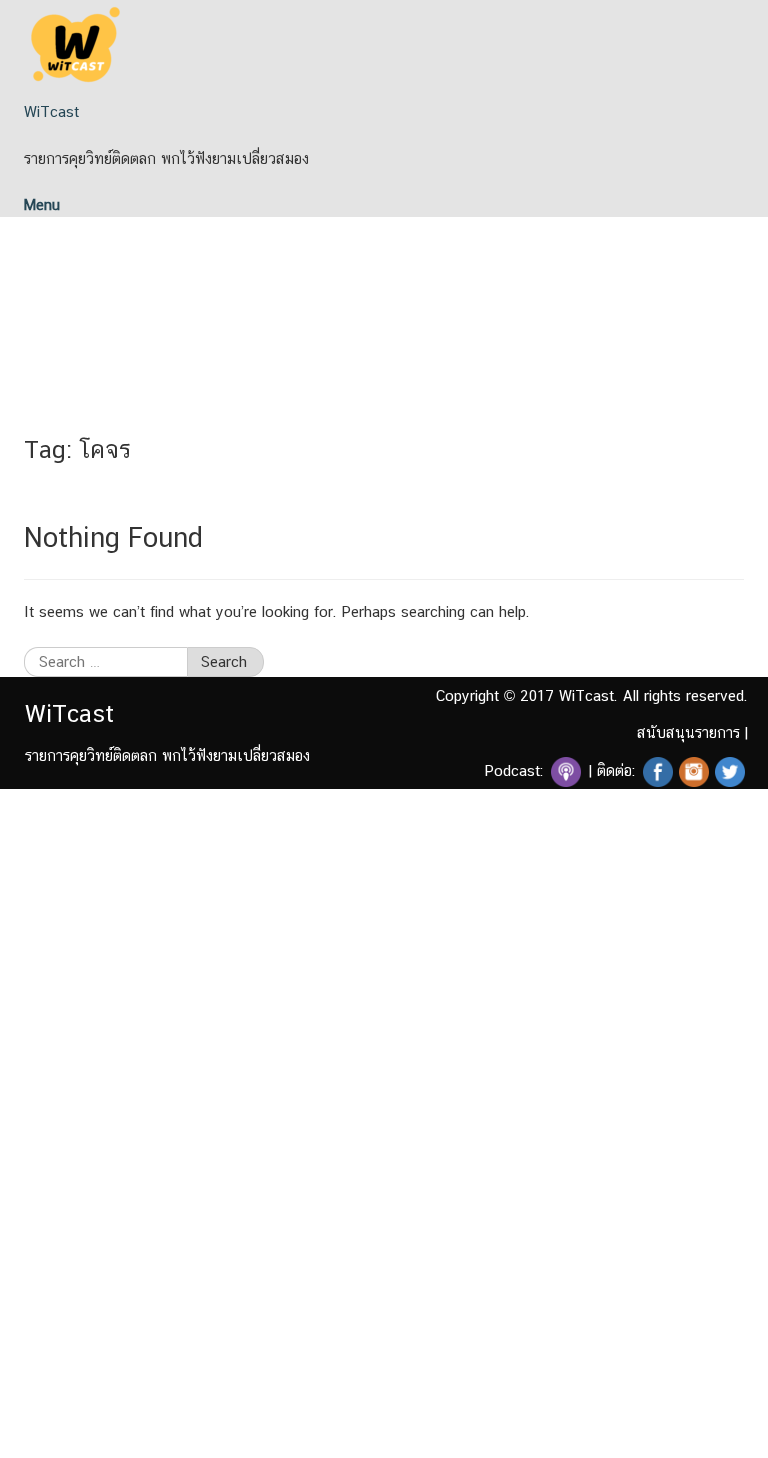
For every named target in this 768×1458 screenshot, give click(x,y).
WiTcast (51, 111)
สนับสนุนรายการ (688, 732)
